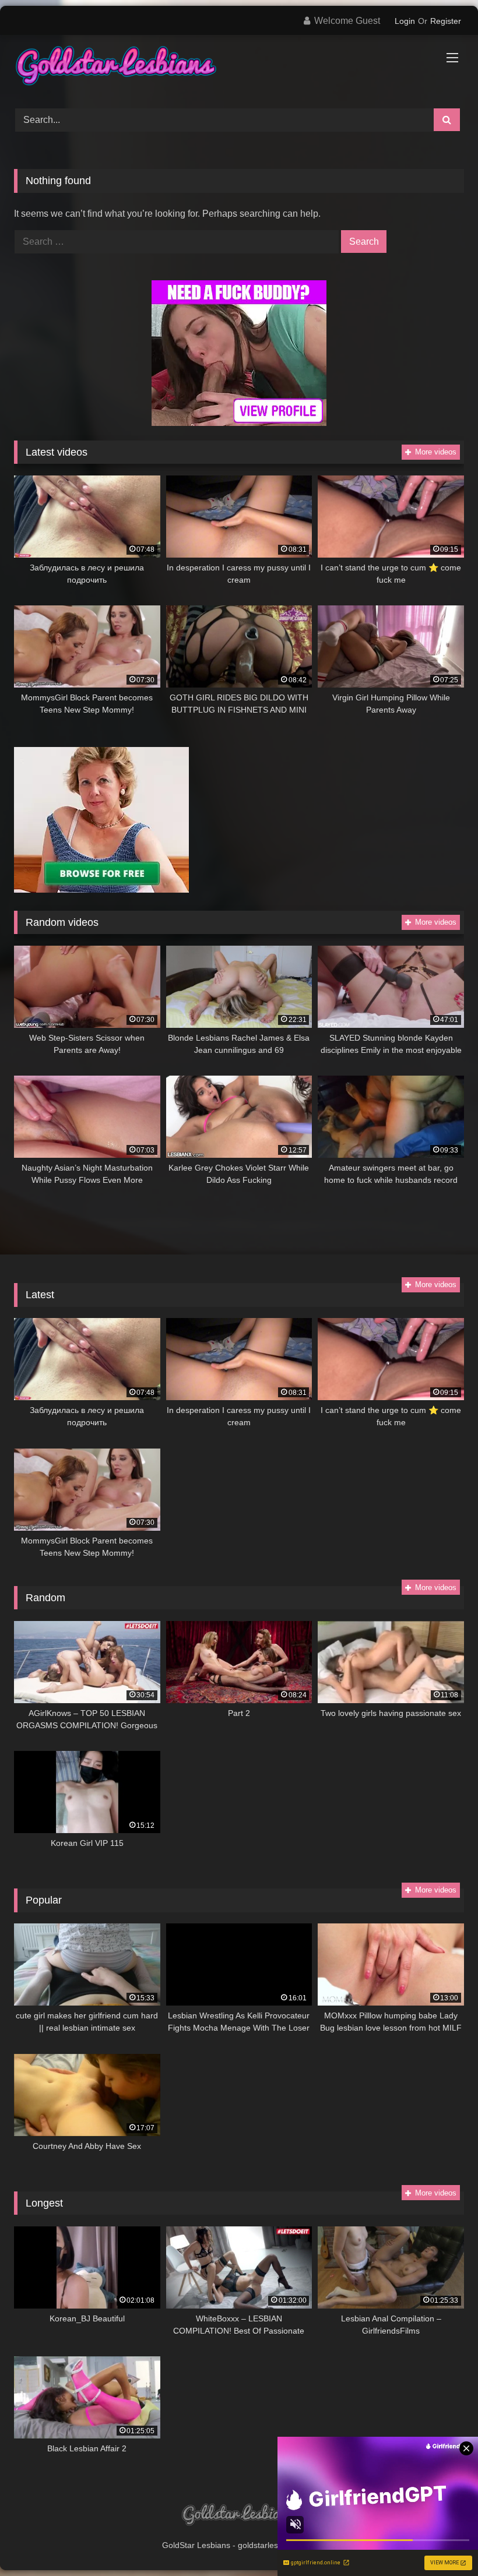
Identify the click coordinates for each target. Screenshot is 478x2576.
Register (446, 21)
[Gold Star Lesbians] (239, 68)
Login (405, 21)
